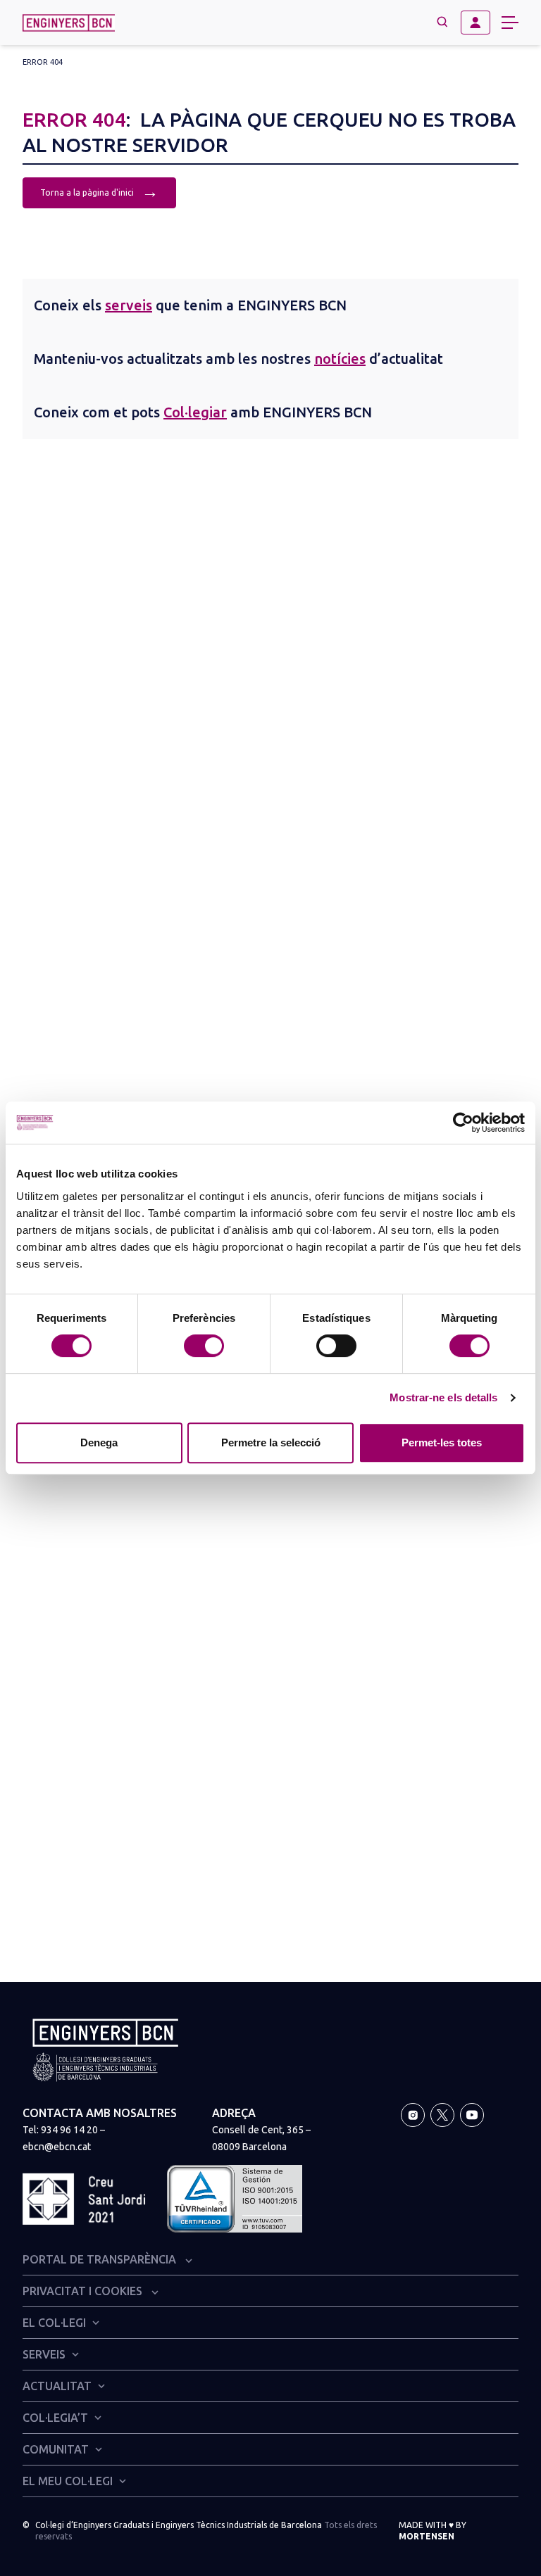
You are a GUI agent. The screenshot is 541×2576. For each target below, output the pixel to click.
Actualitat (57, 2386)
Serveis (44, 2354)
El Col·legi (54, 2323)
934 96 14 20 (69, 2130)
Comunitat (56, 2449)
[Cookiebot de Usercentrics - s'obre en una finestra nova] (463, 1123)
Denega (99, 1442)
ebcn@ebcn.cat (57, 2147)
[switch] (204, 1346)
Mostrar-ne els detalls (443, 1397)
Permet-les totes (442, 1442)
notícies (340, 359)
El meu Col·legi (68, 2481)
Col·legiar (195, 412)
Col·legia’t (55, 2418)
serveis (129, 305)
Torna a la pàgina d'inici (99, 191)
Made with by (433, 2531)
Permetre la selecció (271, 1442)
